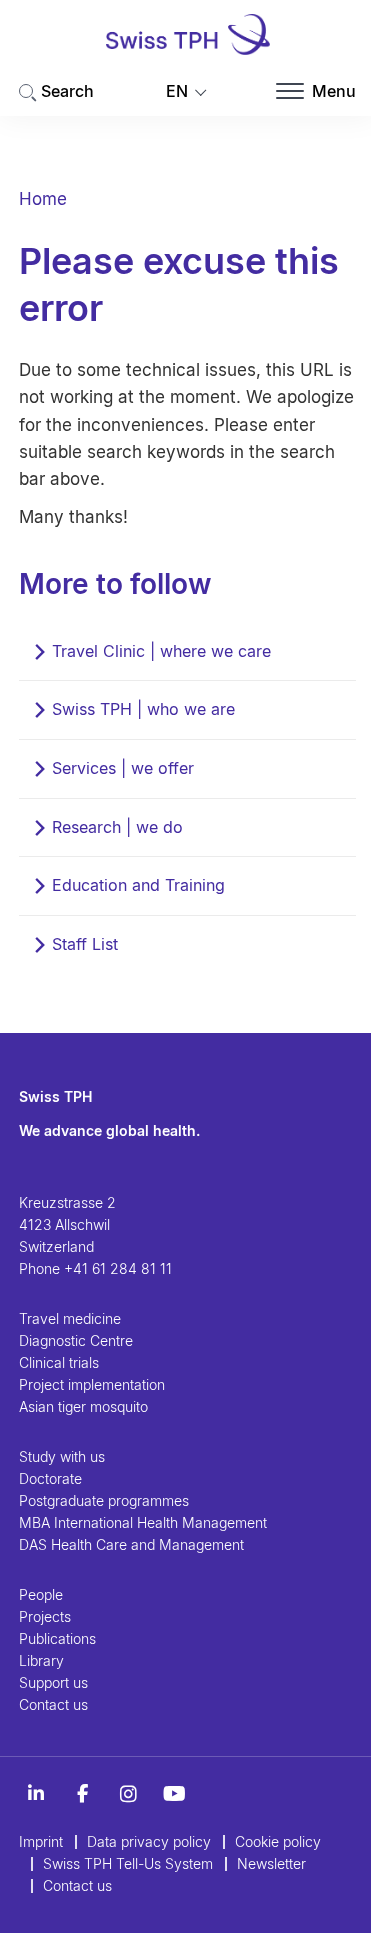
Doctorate (50, 1478)
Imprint (41, 1841)
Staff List (85, 944)
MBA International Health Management (143, 1522)
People (41, 1594)
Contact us (53, 1704)
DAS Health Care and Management (131, 1544)
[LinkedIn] (36, 1794)
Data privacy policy (149, 1841)
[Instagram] (128, 1794)
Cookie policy (278, 1841)
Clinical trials (59, 1362)
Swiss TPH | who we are (143, 709)
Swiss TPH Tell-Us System (128, 1863)
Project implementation (92, 1384)
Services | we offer (123, 768)
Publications (57, 1638)
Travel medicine (70, 1318)
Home (43, 199)
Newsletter (271, 1863)
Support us (53, 1682)
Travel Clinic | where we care (161, 651)
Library (41, 1660)
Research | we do (117, 827)
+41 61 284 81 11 (118, 1268)
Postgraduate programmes (104, 1500)
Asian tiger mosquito (83, 1406)
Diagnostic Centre (76, 1340)
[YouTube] (174, 1794)
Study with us (62, 1456)
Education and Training (138, 885)
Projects (45, 1616)
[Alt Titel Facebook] (82, 1794)
